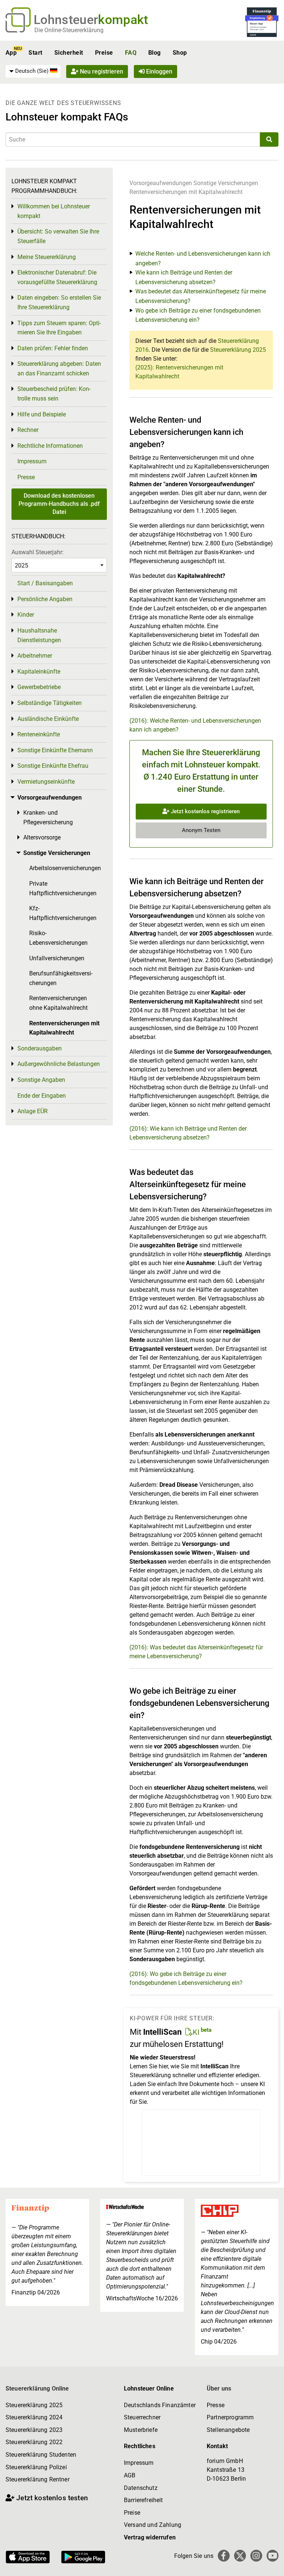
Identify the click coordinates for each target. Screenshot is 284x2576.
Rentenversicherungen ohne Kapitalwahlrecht (58, 1003)
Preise (104, 53)
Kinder (26, 615)
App (11, 53)
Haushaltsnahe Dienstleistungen (39, 635)
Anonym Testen (201, 830)
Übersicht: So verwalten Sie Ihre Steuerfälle (58, 236)
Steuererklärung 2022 (34, 2442)
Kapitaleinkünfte (39, 672)
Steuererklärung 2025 (238, 350)
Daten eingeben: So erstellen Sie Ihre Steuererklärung (59, 302)
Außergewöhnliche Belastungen (59, 1064)
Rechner (28, 430)
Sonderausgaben (40, 1048)
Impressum (32, 461)
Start (35, 53)
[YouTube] (273, 2556)
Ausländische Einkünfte (48, 719)
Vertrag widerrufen (150, 2537)
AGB (130, 2475)
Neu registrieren (101, 71)
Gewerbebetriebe (39, 687)
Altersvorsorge (42, 837)
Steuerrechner (142, 2417)
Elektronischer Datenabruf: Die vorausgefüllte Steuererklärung (57, 277)
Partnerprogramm (230, 2417)
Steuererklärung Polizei (36, 2467)
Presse (26, 477)
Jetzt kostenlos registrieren (204, 811)
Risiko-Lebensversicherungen (58, 938)
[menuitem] (33, 71)
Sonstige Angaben (41, 1080)
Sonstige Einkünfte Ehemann (55, 750)
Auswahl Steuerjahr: (38, 552)
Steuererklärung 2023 (34, 2430)
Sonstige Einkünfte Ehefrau (53, 766)
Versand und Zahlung (153, 2525)
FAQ (131, 53)
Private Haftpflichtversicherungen (63, 888)
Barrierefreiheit (143, 2500)
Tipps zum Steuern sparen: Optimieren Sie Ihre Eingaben (59, 328)
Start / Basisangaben (45, 583)
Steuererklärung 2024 (34, 2417)
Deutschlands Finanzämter (160, 2405)
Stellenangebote (228, 2430)
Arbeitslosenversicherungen (65, 868)
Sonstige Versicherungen (226, 183)
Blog (155, 53)
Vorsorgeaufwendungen (161, 183)
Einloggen (158, 71)
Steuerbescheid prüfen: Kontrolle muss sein (54, 394)
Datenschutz (141, 2488)
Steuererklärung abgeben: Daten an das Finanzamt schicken (59, 369)
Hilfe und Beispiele (42, 414)
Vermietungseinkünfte (46, 782)
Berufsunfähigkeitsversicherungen (61, 978)
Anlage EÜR (33, 1111)
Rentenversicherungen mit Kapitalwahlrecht (186, 192)
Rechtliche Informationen (50, 446)
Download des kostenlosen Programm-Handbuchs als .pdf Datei (59, 504)
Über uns (219, 2388)
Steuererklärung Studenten (41, 2455)
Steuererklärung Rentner (38, 2479)
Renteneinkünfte (39, 734)
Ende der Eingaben (42, 1096)
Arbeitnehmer (35, 656)
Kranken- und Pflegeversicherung (48, 817)
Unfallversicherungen (57, 958)
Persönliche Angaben (45, 599)
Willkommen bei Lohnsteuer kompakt (54, 211)
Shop (180, 53)
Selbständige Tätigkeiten (50, 703)
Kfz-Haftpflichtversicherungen (63, 913)
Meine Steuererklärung (47, 257)
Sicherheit (69, 53)
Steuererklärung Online (37, 2388)
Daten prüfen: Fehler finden (53, 348)
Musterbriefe (141, 2430)
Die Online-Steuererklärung (69, 30)
